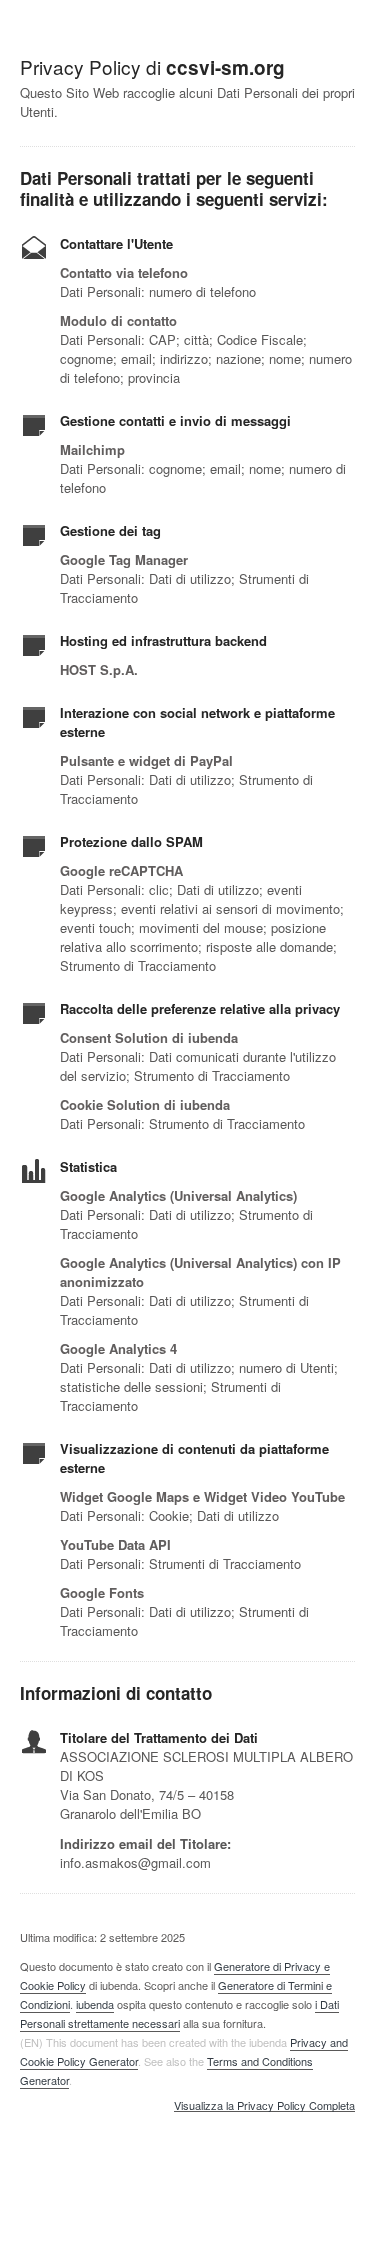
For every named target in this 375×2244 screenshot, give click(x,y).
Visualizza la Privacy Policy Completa (264, 2106)
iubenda (95, 2004)
